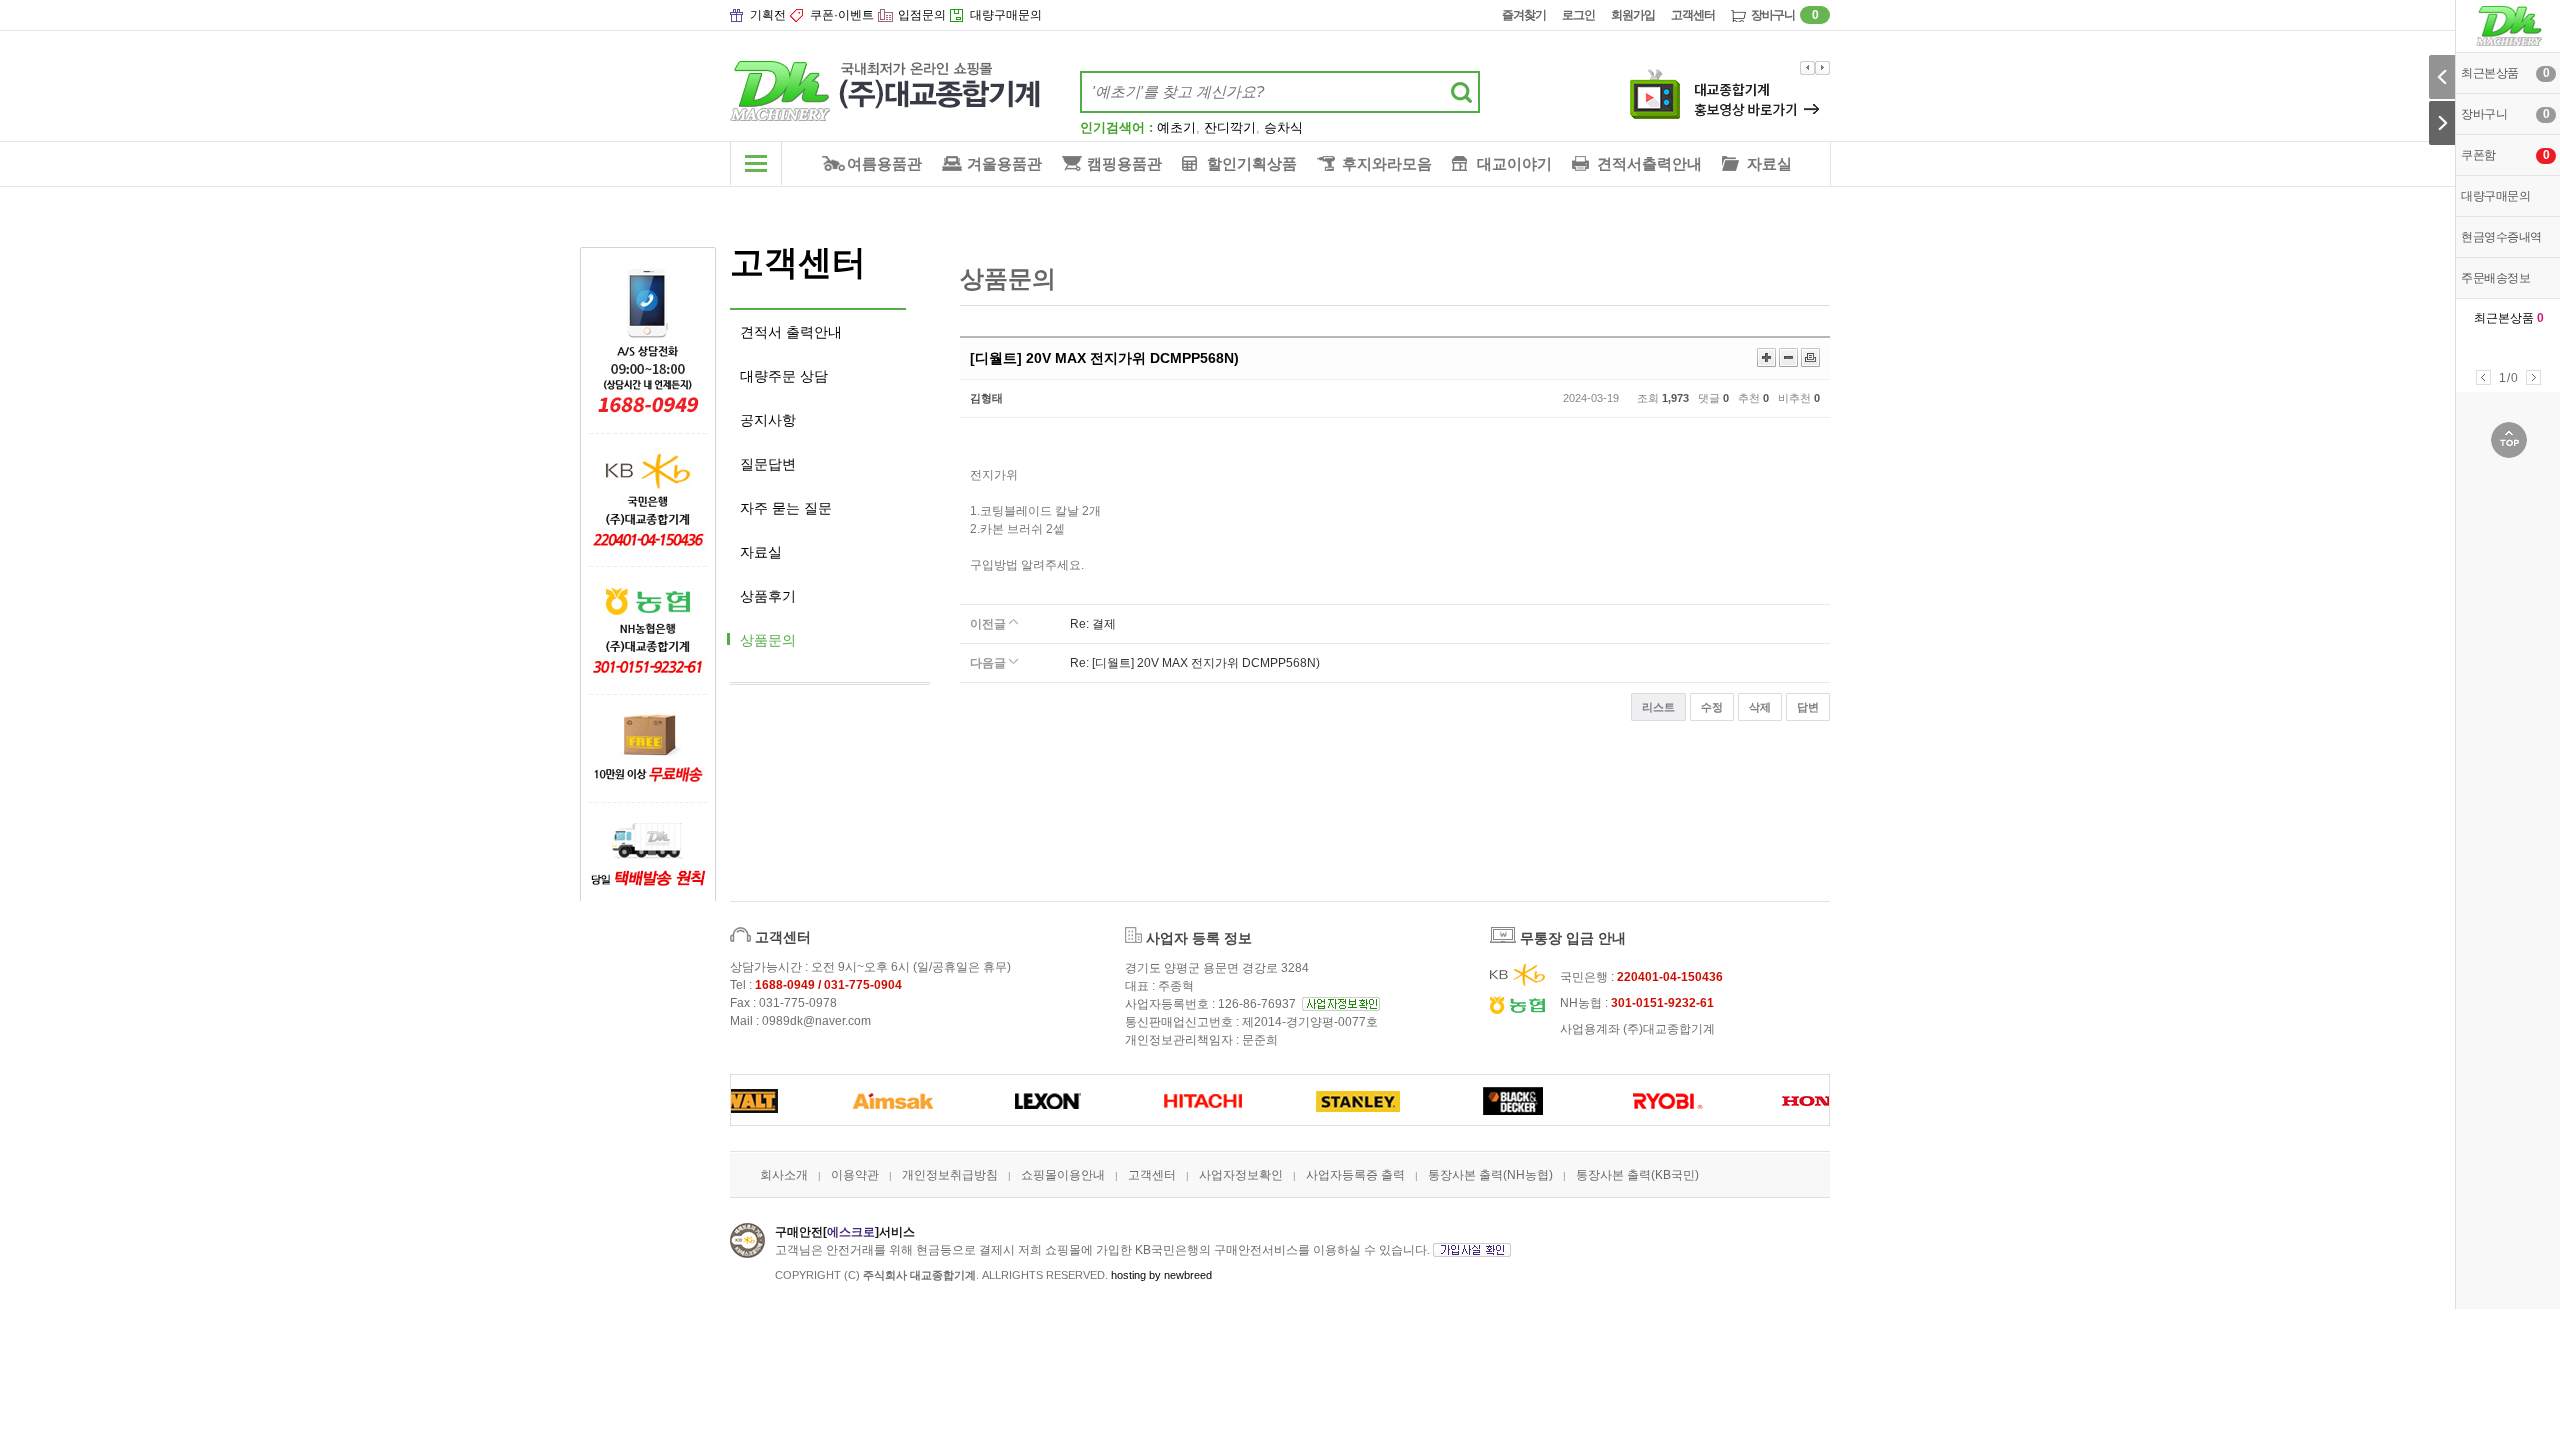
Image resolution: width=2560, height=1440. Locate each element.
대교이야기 (1514, 163)
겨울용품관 (1004, 163)
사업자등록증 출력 (1355, 1175)
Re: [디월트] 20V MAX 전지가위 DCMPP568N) (1195, 663)
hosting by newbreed (1161, 1275)
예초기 (1176, 127)
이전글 (989, 624)
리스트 (1658, 707)
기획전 (768, 15)
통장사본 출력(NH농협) (1490, 1175)
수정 (1712, 707)
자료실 (1769, 163)
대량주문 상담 (784, 376)
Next (2533, 377)
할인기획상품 (1252, 163)
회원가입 (1633, 15)
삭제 (1760, 707)
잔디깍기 (1230, 127)
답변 (1808, 707)
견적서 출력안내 (791, 332)
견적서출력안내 (1649, 163)
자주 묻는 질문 (786, 508)
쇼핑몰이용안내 (1063, 1175)
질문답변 (768, 464)
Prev (2483, 377)
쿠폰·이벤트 (842, 15)
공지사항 (768, 420)
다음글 (989, 663)
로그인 (1578, 15)
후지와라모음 (1387, 163)
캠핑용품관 (1124, 163)
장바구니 (1784, 15)
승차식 (1283, 127)
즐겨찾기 (1524, 15)
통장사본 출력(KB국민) (1637, 1175)
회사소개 (784, 1175)
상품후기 (768, 596)
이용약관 (855, 1175)
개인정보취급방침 (950, 1175)
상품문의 (768, 640)
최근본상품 (2509, 318)
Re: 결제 (1093, 624)
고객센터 (1693, 15)
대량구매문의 (1006, 15)
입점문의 (922, 15)
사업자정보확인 (1241, 1175)
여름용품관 (884, 163)
